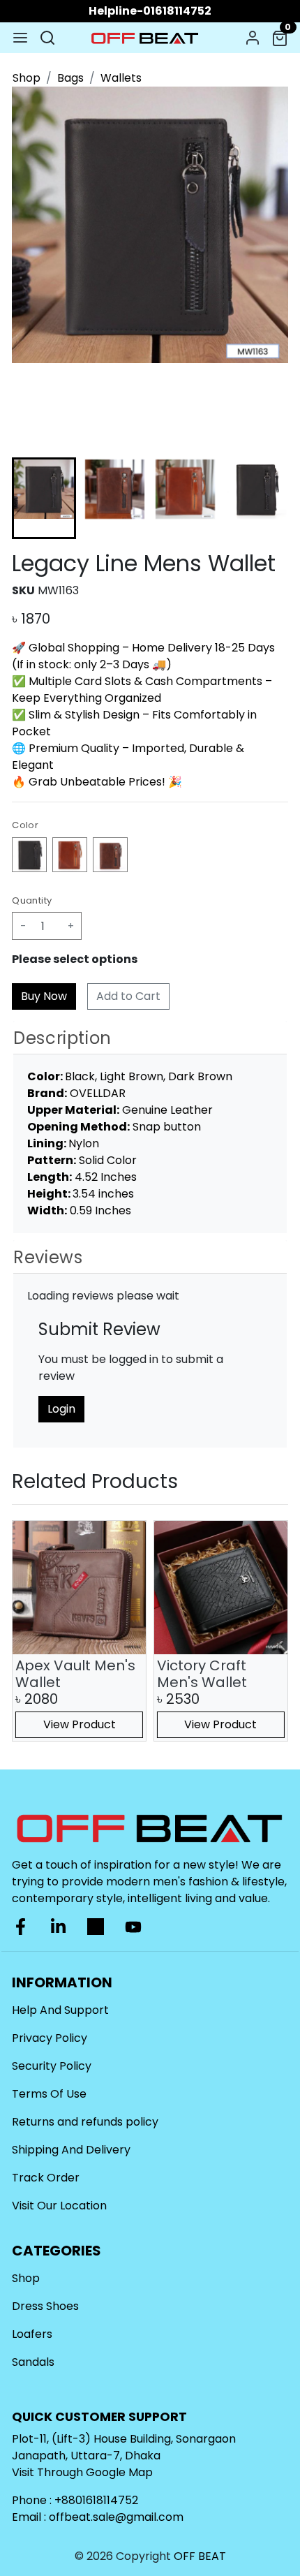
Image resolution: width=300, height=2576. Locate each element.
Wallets (121, 78)
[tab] (150, 1038)
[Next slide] (266, 499)
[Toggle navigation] (20, 38)
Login (61, 1409)
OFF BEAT (200, 2556)
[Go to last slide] (34, 499)
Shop (27, 78)
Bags (70, 78)
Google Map (119, 2472)
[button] (115, 498)
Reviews (48, 1257)
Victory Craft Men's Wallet (202, 1674)
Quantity (32, 900)
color (25, 825)
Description (62, 1038)
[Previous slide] (34, 1631)
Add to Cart (128, 996)
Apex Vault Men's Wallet (75, 1674)
